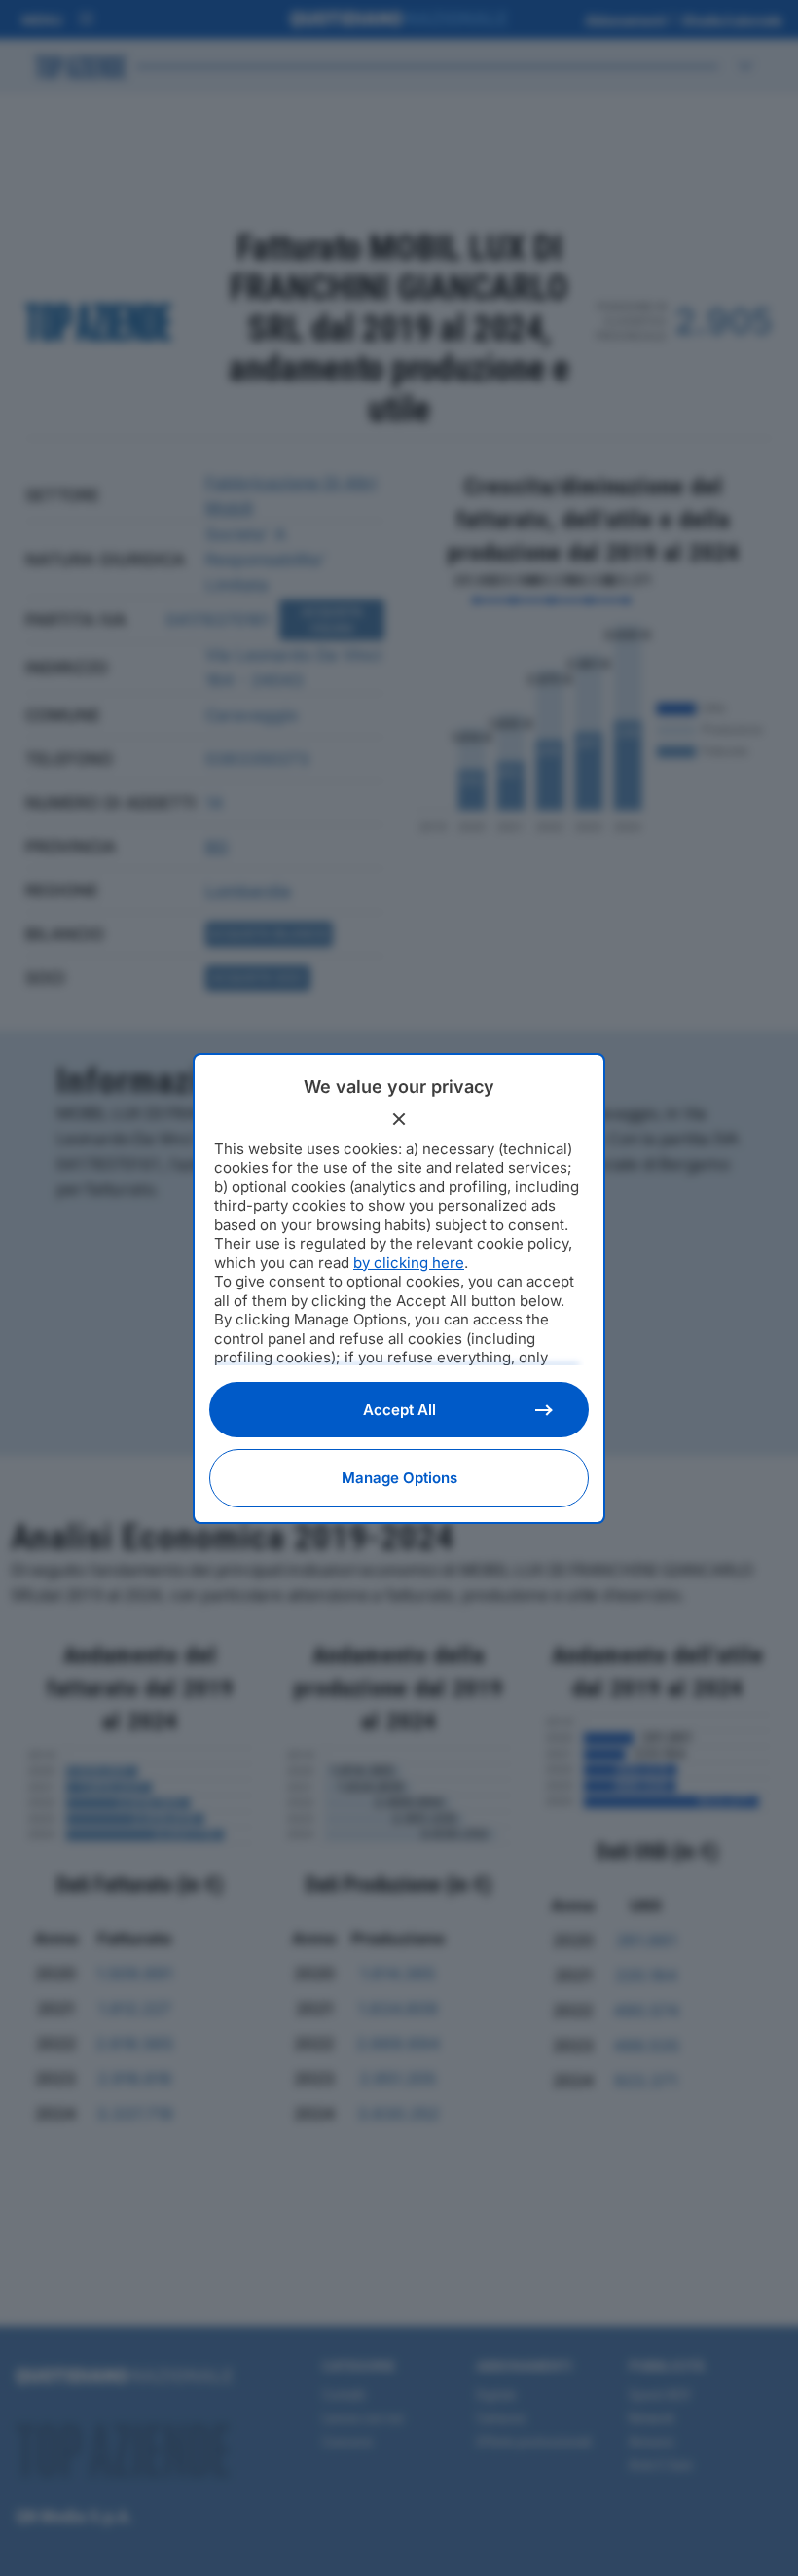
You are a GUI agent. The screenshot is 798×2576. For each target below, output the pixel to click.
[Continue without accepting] (399, 1119)
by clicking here (409, 1263)
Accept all (399, 1410)
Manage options (399, 1478)
